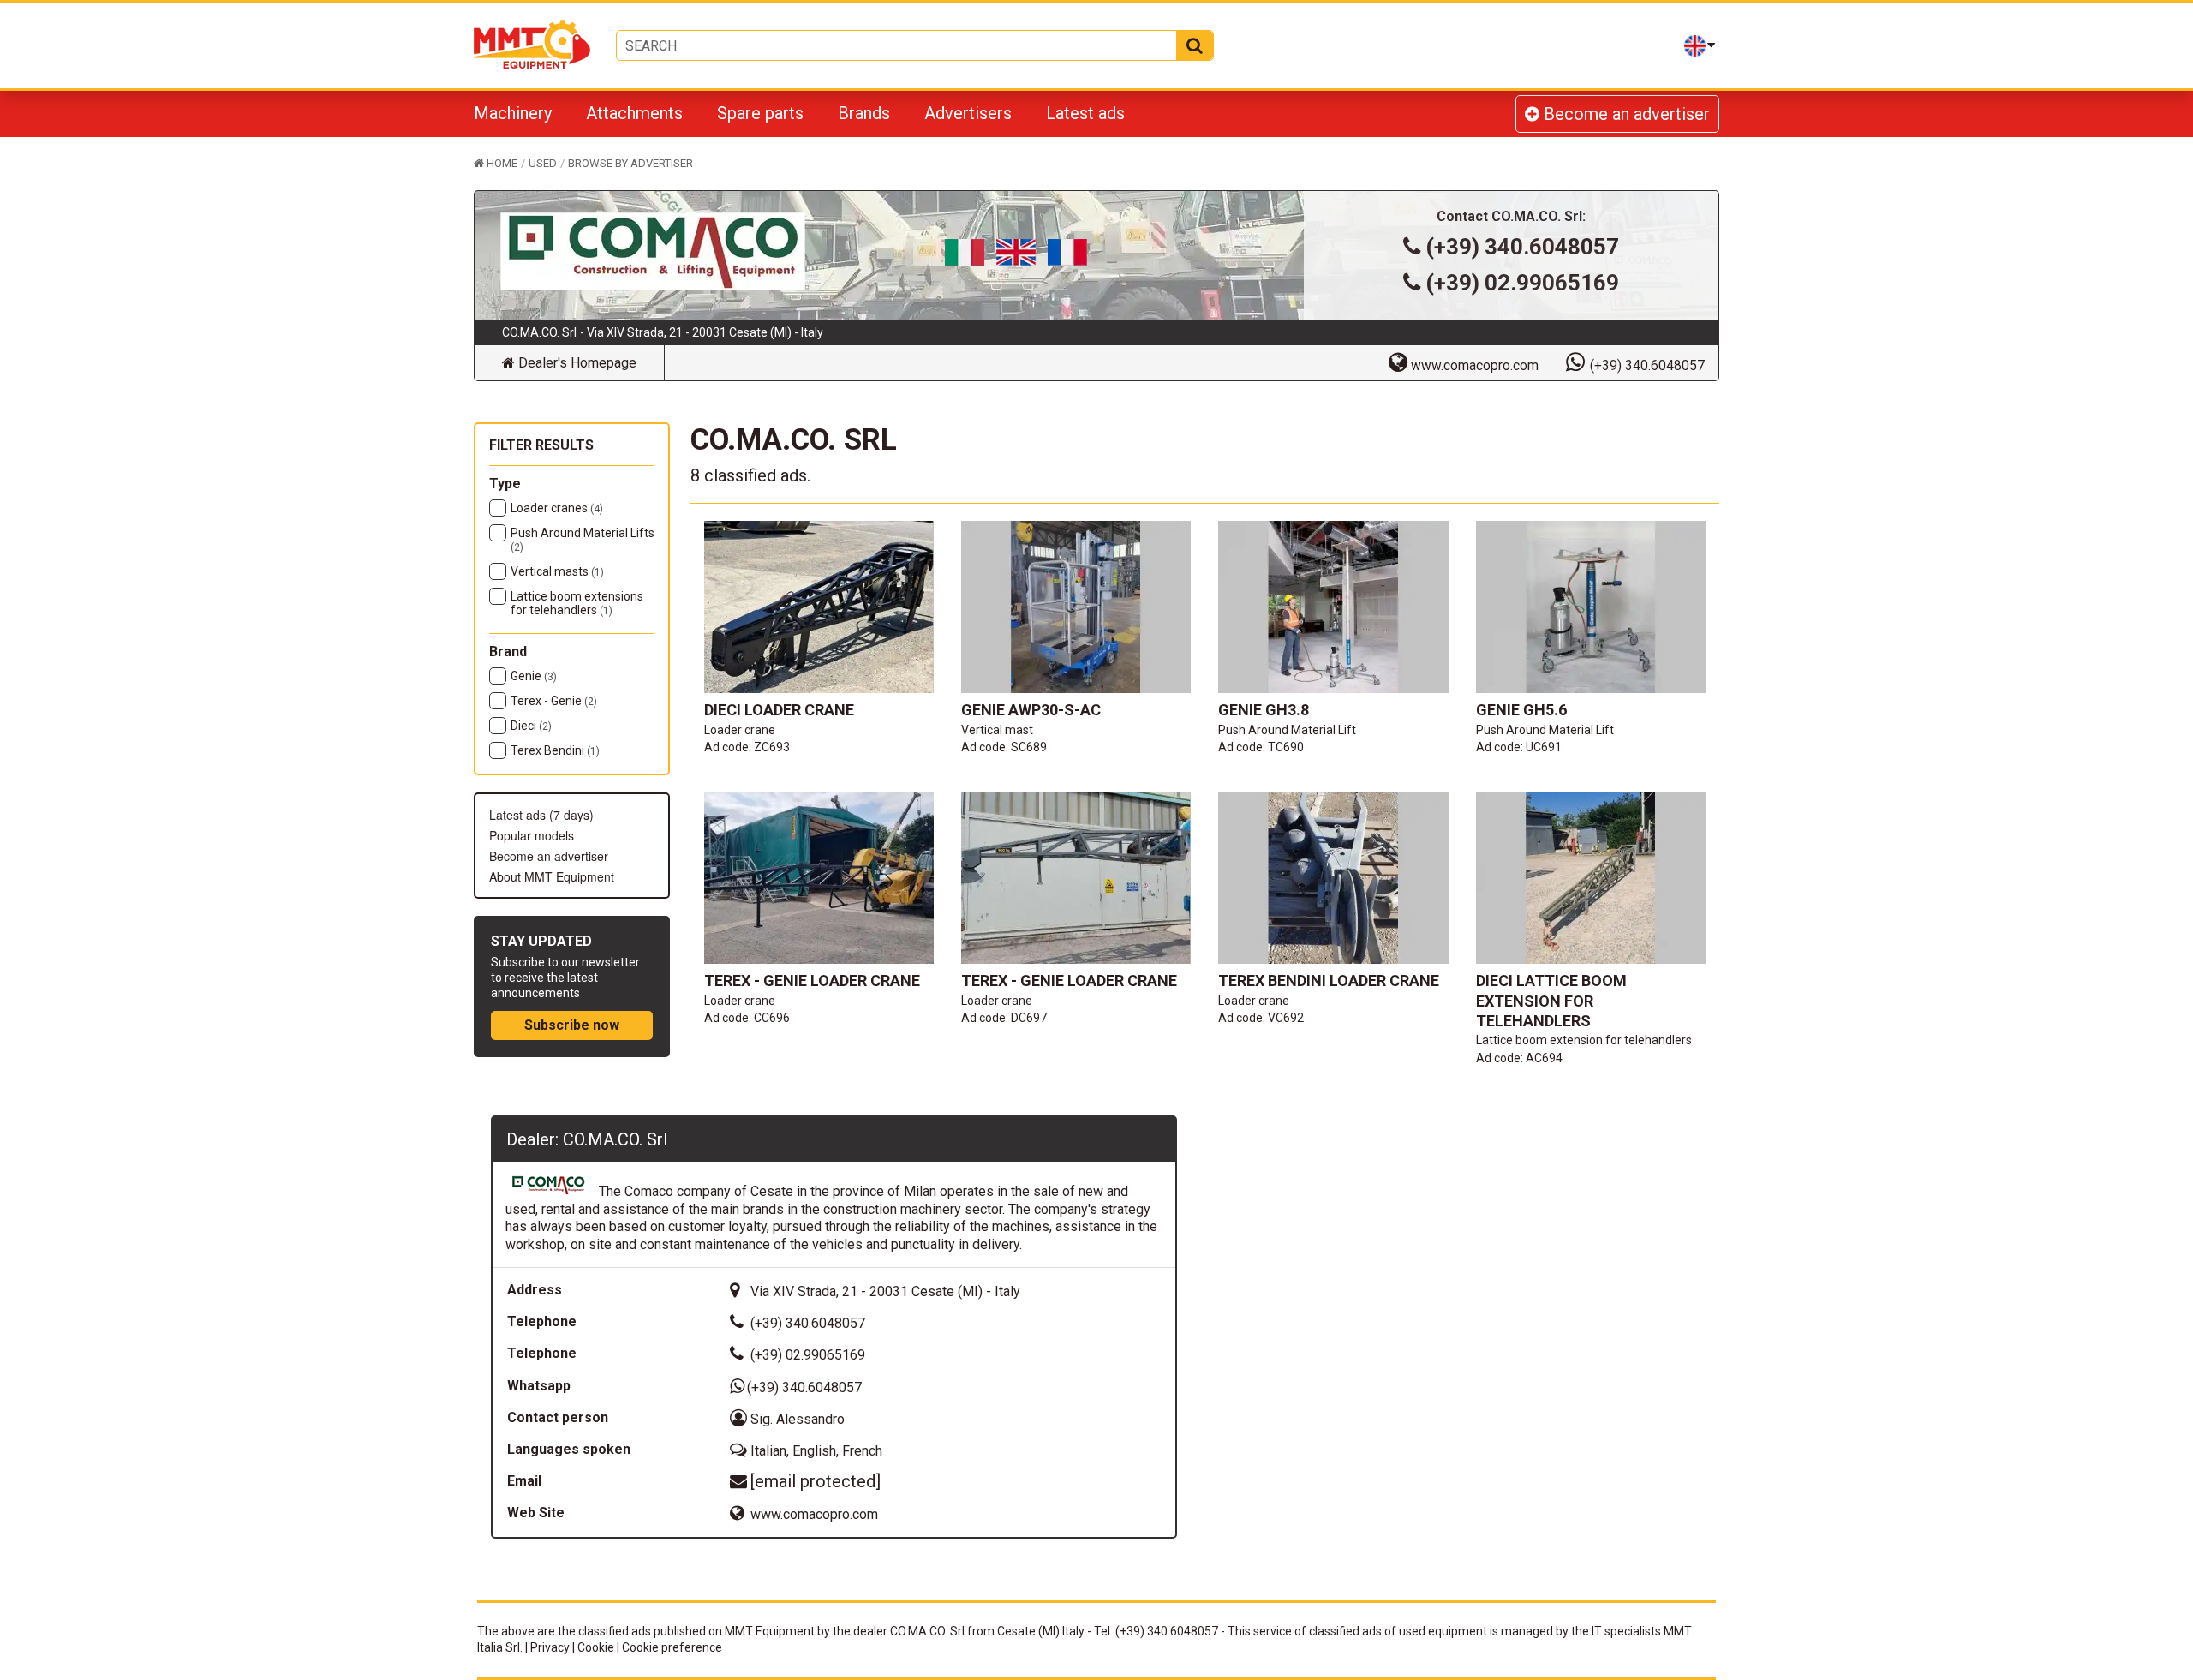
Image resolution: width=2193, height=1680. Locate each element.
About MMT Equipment (552, 876)
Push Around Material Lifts (583, 540)
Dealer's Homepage (576, 363)
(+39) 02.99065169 (1522, 283)
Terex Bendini (555, 750)
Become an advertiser (1625, 114)
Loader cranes (557, 508)
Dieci (531, 726)
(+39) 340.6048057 (1522, 247)
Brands (864, 113)
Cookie (596, 1647)
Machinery (513, 113)
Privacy (550, 1647)
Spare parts (760, 113)
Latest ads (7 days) (541, 815)
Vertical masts (557, 571)
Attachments (634, 113)
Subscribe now (572, 1025)
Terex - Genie (554, 701)
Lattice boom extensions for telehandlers (577, 603)
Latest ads (1085, 113)
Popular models (532, 835)
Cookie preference (672, 1647)
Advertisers (968, 113)
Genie (534, 676)
